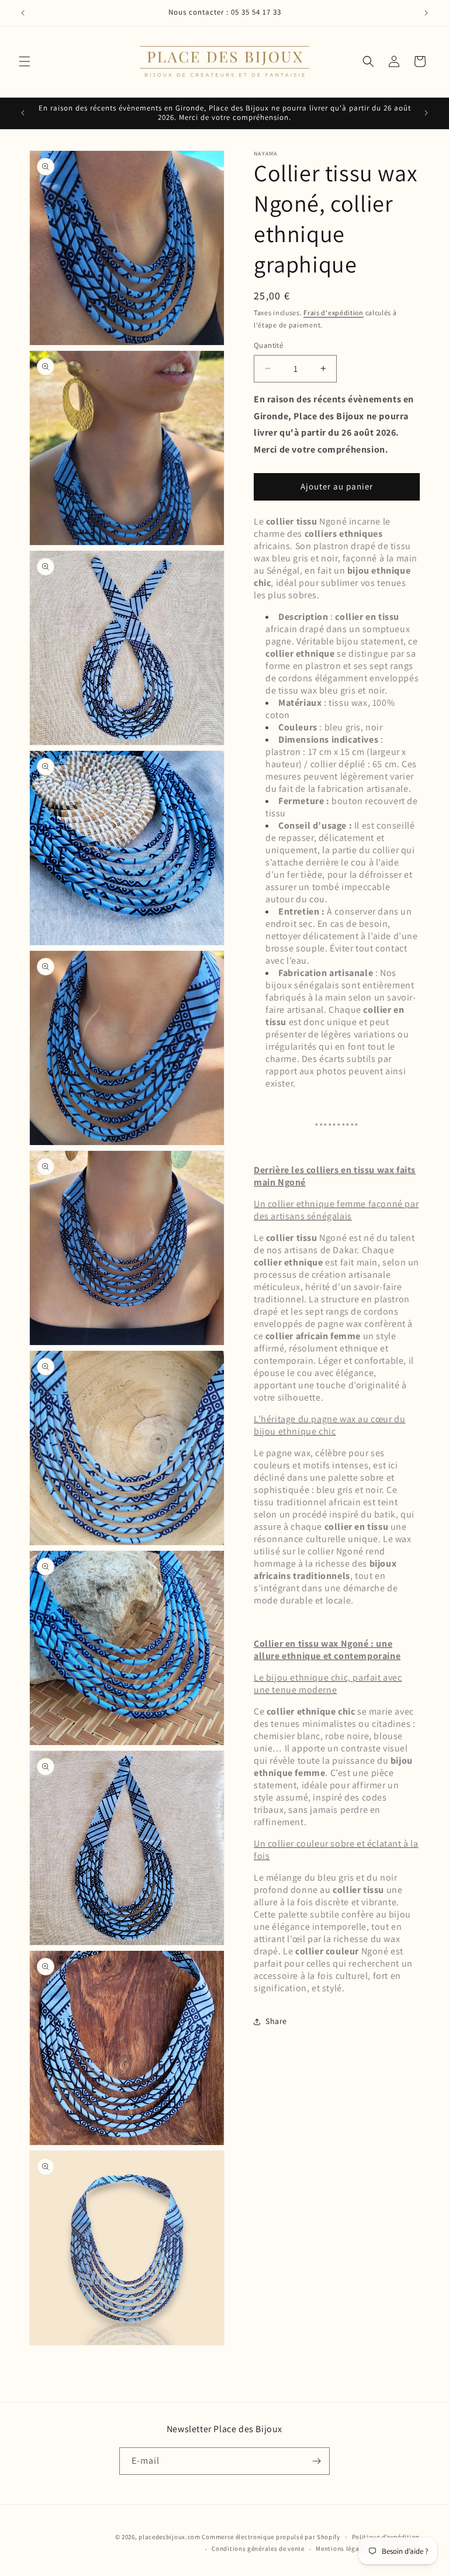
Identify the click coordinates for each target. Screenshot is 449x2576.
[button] (25, 61)
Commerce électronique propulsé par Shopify (271, 2537)
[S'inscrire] (316, 2461)
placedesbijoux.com (170, 2537)
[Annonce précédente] (23, 13)
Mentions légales (342, 2549)
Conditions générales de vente (258, 2549)
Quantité (268, 345)
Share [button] (276, 2021)
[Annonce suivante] (426, 13)
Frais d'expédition (334, 313)
